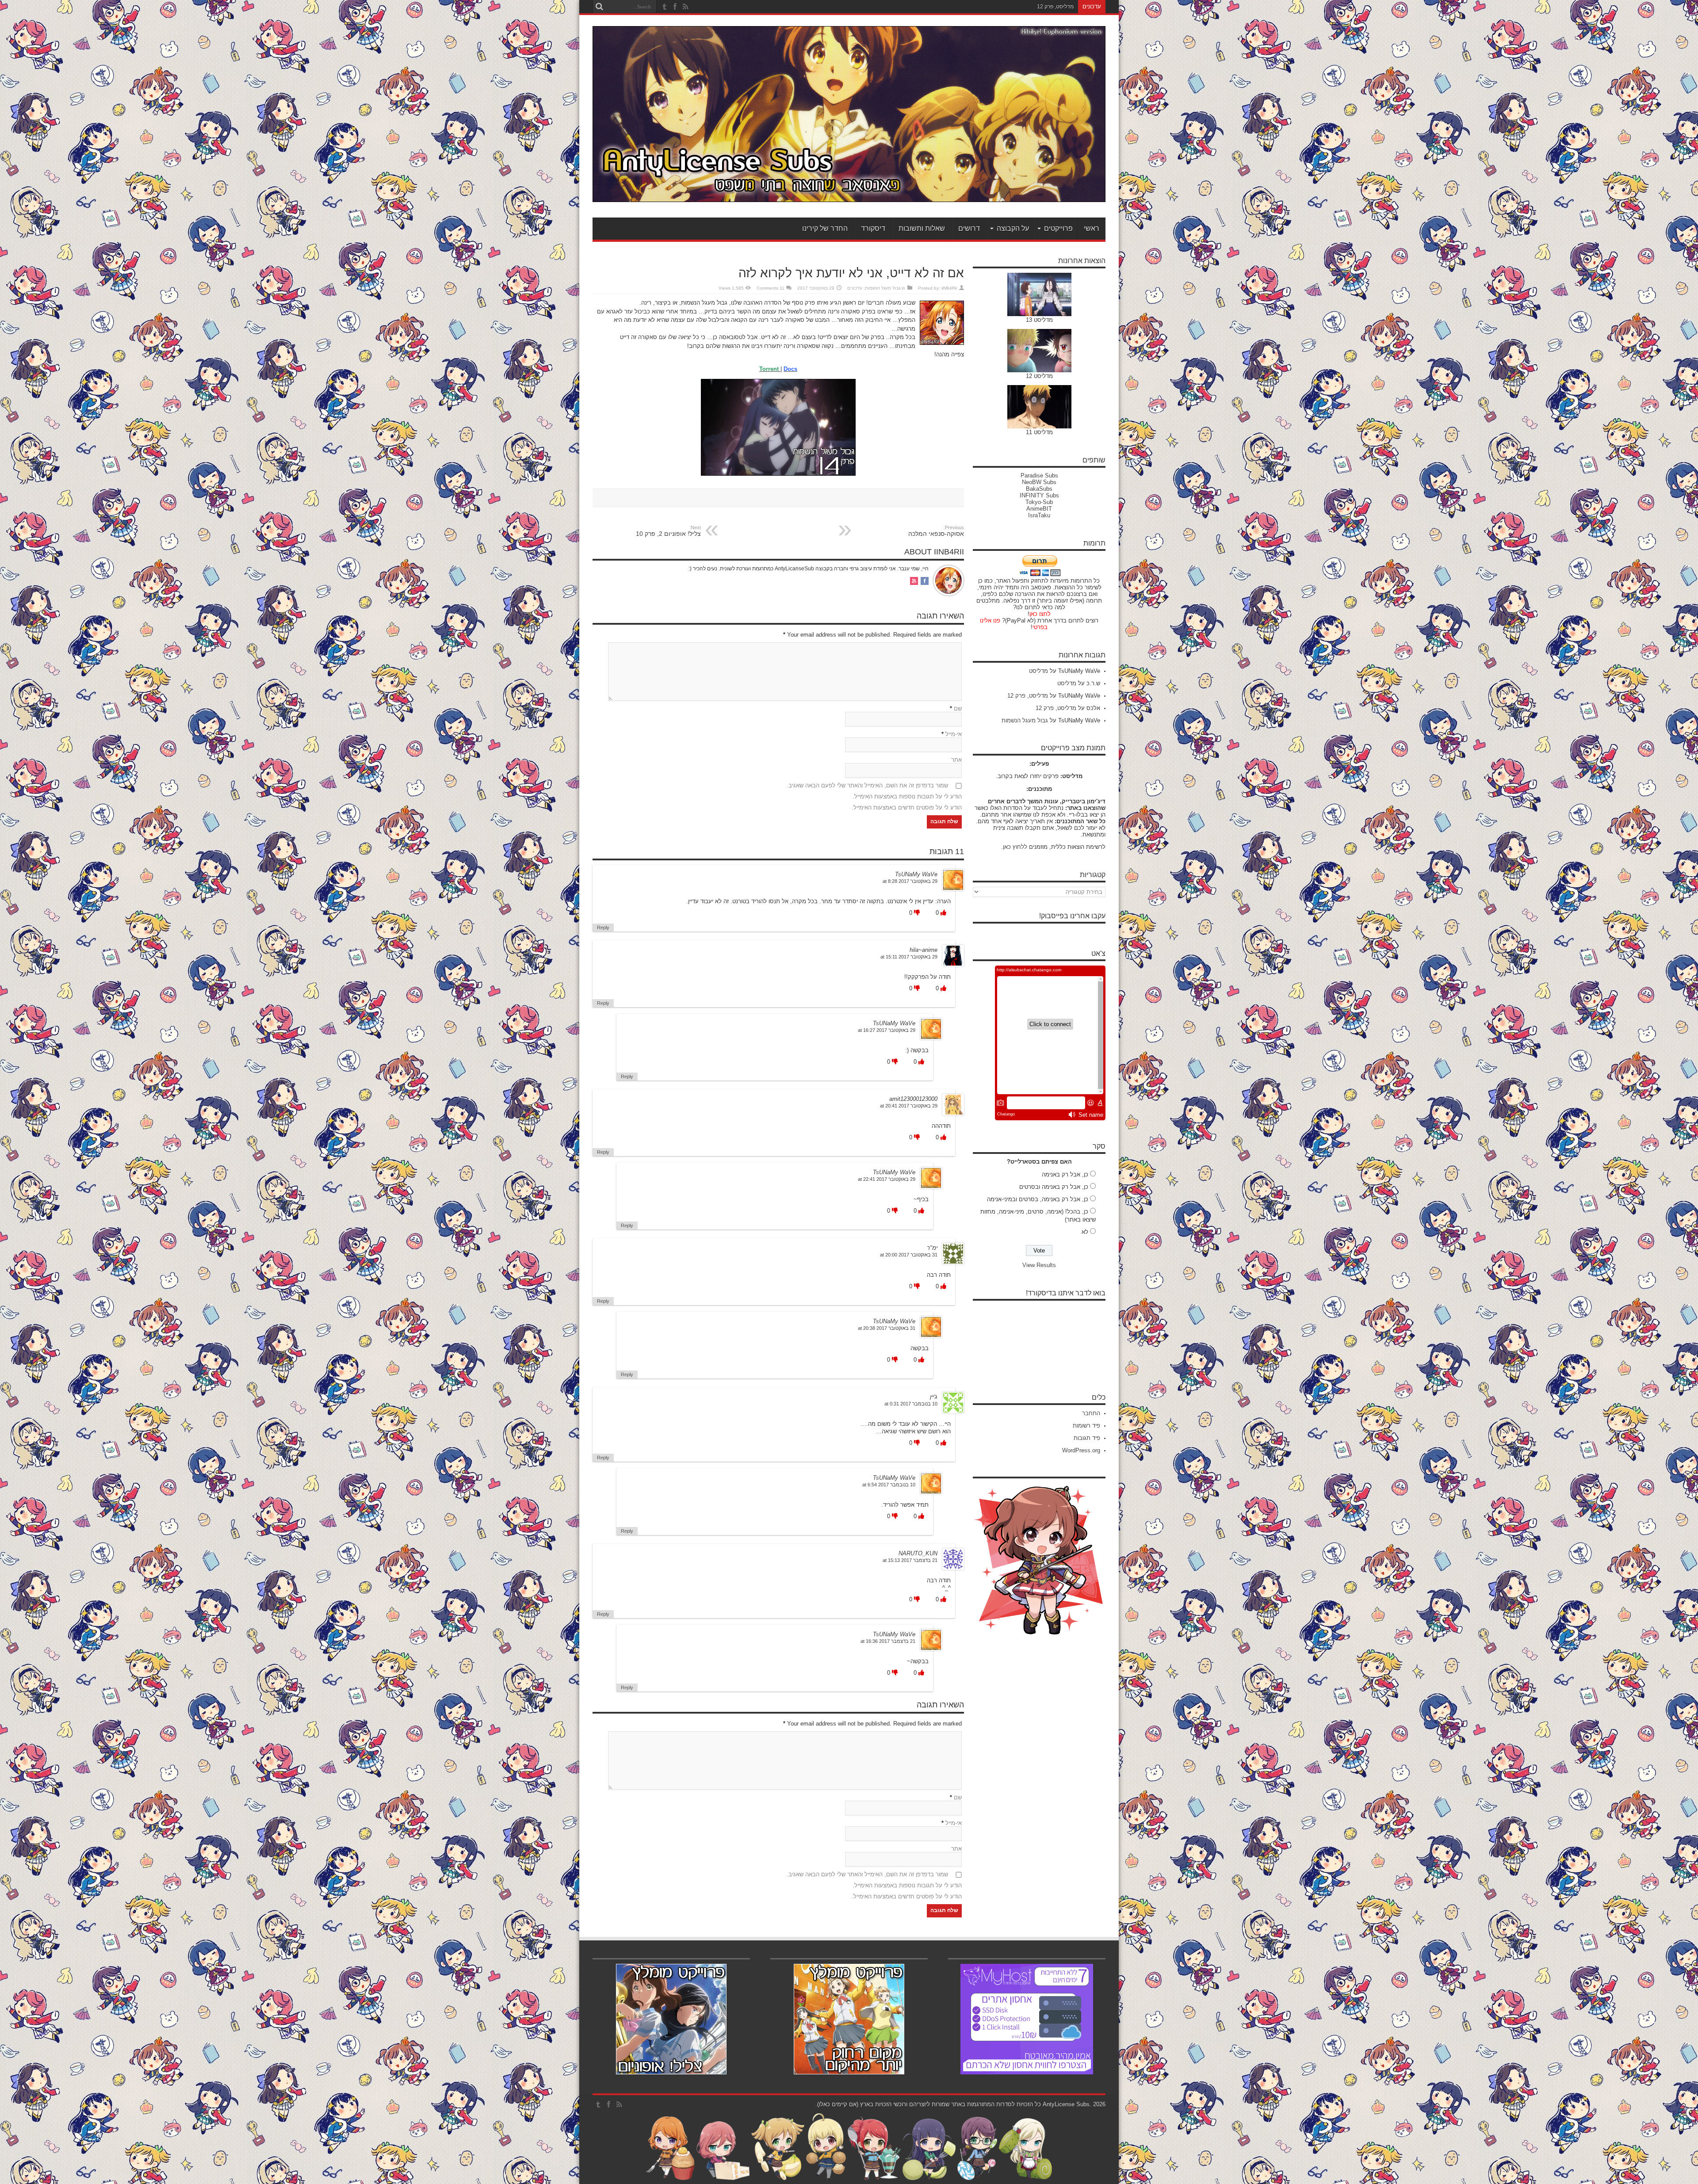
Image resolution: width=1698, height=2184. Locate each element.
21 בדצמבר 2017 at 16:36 (888, 1641)
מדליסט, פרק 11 (1055, 7)
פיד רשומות (1086, 1426)
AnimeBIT (1039, 509)
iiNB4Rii (949, 288)
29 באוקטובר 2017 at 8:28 (910, 881)
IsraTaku (1039, 515)
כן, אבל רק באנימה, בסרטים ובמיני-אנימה (1038, 1199)
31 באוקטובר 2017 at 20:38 (887, 1328)
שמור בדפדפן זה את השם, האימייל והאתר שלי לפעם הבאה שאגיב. (867, 785)
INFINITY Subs (1039, 495)
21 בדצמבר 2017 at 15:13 (910, 1560)
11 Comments (771, 288)
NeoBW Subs (1039, 482)
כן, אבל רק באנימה (1065, 1174)
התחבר (1091, 1413)
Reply (603, 928)
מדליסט (1038, 671)
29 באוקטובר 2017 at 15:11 (909, 957)
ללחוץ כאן (1015, 847)
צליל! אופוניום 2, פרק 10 (668, 531)
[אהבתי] (943, 913)
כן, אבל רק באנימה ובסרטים (1054, 1187)
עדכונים (855, 288)
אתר (956, 760)
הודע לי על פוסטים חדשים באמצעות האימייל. (907, 808)
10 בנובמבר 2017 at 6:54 (889, 1485)
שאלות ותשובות (922, 228)
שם (958, 708)
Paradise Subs (1039, 475)
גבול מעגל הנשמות (883, 288)
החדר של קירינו (825, 228)
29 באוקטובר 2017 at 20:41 (909, 1106)
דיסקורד (873, 228)
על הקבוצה (1013, 228)
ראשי (1092, 228)
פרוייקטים (1058, 228)
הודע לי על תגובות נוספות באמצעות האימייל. (907, 796)
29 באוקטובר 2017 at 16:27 (887, 1030)
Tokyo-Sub (1039, 502)
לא (1085, 1232)
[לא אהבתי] (916, 913)
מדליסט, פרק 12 (1028, 696)
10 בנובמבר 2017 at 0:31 (911, 1404)
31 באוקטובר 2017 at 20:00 (909, 1255)
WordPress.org (1081, 1450)
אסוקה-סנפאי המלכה (936, 531)
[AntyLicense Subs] (849, 195)
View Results (1039, 1265)
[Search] (599, 7)
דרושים (969, 228)
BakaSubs (1039, 489)
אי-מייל (954, 734)
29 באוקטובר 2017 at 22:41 (887, 1179)
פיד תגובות (1087, 1438)
